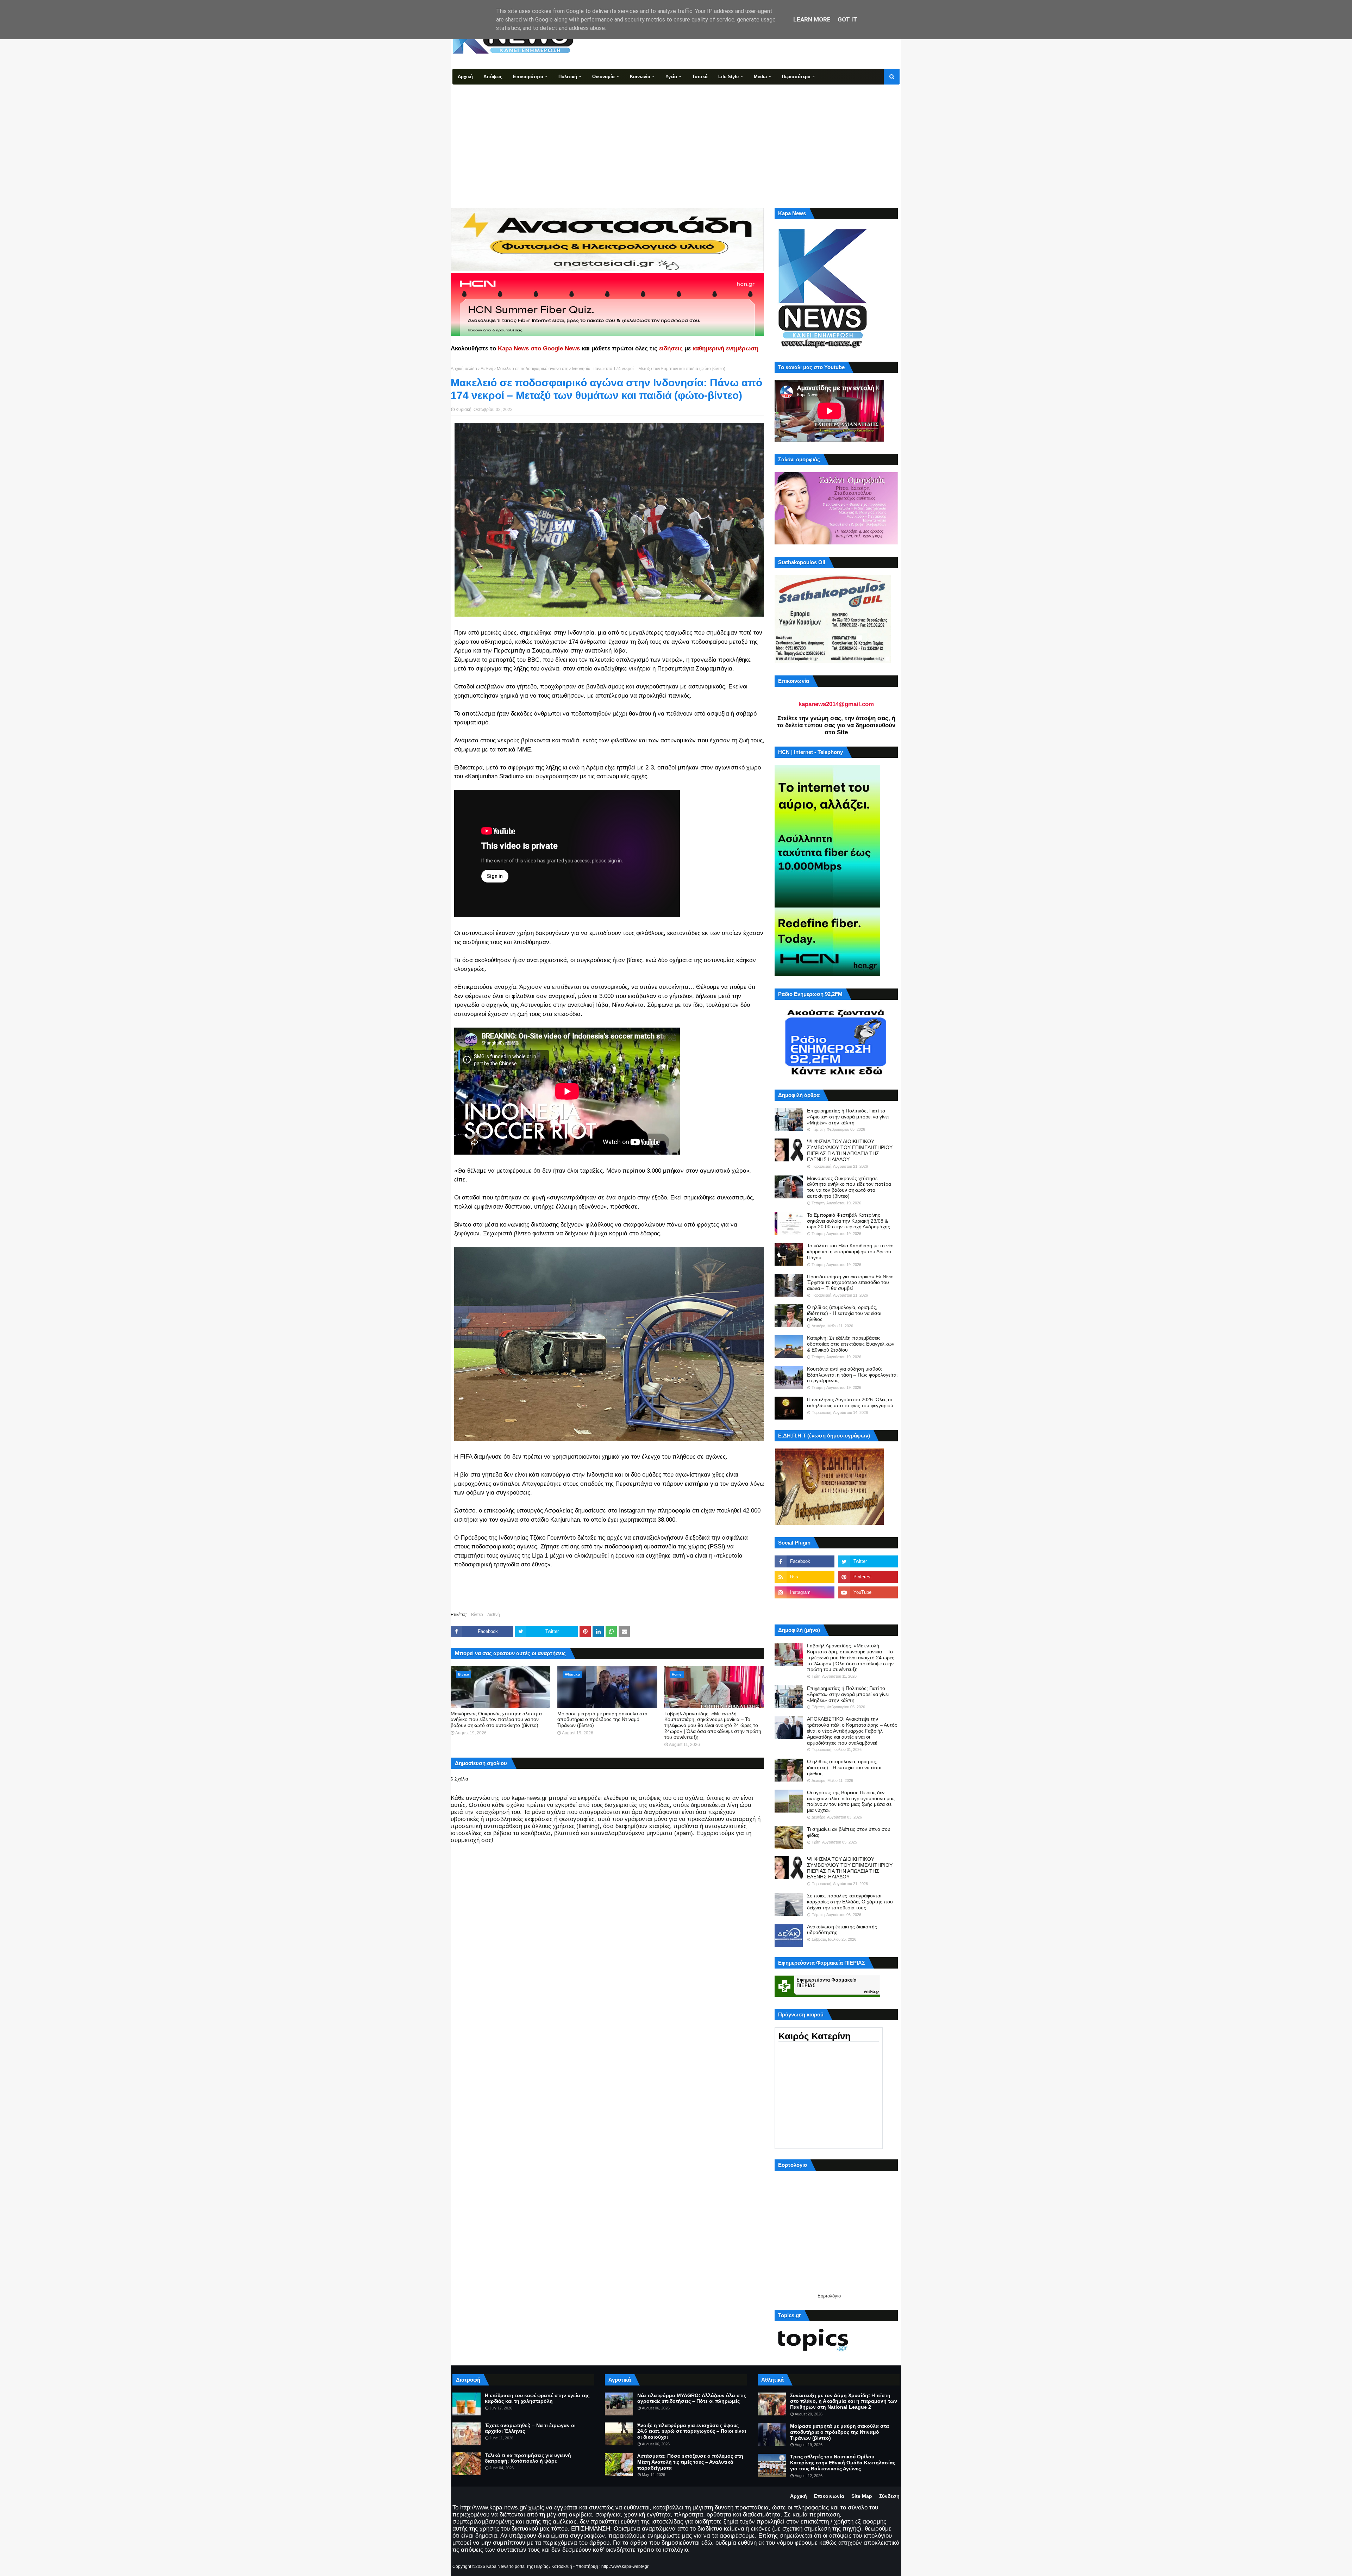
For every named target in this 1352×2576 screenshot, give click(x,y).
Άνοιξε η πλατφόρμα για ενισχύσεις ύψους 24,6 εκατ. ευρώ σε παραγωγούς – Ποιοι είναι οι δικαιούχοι (692, 2431)
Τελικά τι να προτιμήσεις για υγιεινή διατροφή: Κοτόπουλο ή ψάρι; (528, 2458)
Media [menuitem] (760, 77)
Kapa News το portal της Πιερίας (517, 2566)
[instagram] (805, 1592)
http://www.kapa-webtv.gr (625, 2566)
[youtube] (868, 1592)
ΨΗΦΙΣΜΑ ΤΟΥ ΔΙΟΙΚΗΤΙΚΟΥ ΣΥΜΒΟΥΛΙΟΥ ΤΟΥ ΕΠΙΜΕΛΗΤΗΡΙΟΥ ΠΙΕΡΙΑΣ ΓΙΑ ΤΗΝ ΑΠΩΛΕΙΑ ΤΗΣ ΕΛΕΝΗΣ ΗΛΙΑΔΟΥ (850, 1150)
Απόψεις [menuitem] (493, 77)
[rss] (805, 1577)
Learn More (812, 19)
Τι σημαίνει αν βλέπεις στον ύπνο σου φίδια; (849, 1832)
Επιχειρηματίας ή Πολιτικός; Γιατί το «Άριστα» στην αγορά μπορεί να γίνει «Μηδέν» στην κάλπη (848, 1117)
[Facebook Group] (805, 1608)
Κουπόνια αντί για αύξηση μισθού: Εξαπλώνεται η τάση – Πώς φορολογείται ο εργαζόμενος (852, 1375)
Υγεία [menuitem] (671, 77)
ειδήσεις (671, 348)
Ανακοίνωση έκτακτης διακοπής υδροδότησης (842, 1930)
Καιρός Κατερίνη (815, 2036)
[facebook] (805, 1561)
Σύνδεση (889, 2496)
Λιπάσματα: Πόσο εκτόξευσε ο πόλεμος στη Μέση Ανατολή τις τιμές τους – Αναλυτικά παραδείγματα (690, 2462)
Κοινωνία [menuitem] (640, 77)
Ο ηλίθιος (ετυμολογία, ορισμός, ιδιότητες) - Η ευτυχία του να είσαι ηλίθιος (844, 1313)
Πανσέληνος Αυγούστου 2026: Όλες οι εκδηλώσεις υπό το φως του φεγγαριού (850, 1402)
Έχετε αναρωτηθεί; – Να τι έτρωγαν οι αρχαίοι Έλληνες (530, 2428)
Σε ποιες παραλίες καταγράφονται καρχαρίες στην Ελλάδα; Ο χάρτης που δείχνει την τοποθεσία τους (850, 1902)
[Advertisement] (676, 137)
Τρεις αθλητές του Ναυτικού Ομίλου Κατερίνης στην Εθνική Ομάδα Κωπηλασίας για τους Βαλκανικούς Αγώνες (843, 2463)
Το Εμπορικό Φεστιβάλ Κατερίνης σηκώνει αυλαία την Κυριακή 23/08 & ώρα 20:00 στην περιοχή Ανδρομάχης (849, 1221)
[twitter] (868, 1561)
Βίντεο (477, 1615)
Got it (847, 19)
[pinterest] (868, 1577)
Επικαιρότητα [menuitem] (528, 77)
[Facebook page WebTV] (868, 1608)
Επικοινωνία (829, 2496)
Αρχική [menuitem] (465, 77)
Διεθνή (487, 369)
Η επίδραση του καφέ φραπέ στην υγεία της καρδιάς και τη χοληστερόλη (537, 2398)
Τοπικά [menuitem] (700, 77)
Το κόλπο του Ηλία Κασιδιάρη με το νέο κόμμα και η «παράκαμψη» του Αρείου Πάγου (850, 1252)
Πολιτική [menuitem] (568, 77)
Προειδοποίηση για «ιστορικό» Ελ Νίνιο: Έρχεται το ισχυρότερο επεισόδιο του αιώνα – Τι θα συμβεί (851, 1283)
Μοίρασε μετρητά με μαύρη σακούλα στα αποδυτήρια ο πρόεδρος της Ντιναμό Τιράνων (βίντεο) (602, 1720)
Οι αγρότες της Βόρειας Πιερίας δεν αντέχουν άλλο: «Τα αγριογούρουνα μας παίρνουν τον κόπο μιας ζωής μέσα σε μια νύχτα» (851, 1801)
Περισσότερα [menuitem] (796, 77)
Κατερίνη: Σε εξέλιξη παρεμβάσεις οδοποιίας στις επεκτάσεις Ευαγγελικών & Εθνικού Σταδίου (851, 1344)
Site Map (862, 2496)
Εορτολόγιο (829, 2296)
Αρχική (799, 2496)
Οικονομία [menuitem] (603, 77)
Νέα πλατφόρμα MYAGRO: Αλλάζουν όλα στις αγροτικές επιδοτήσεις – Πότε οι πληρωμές (692, 2398)
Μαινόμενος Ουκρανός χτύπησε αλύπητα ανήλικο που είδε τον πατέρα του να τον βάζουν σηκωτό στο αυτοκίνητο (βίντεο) (496, 1720)
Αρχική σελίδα (464, 369)
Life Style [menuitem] (728, 77)
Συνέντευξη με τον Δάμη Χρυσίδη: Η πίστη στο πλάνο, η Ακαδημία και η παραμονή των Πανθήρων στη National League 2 (844, 2401)
